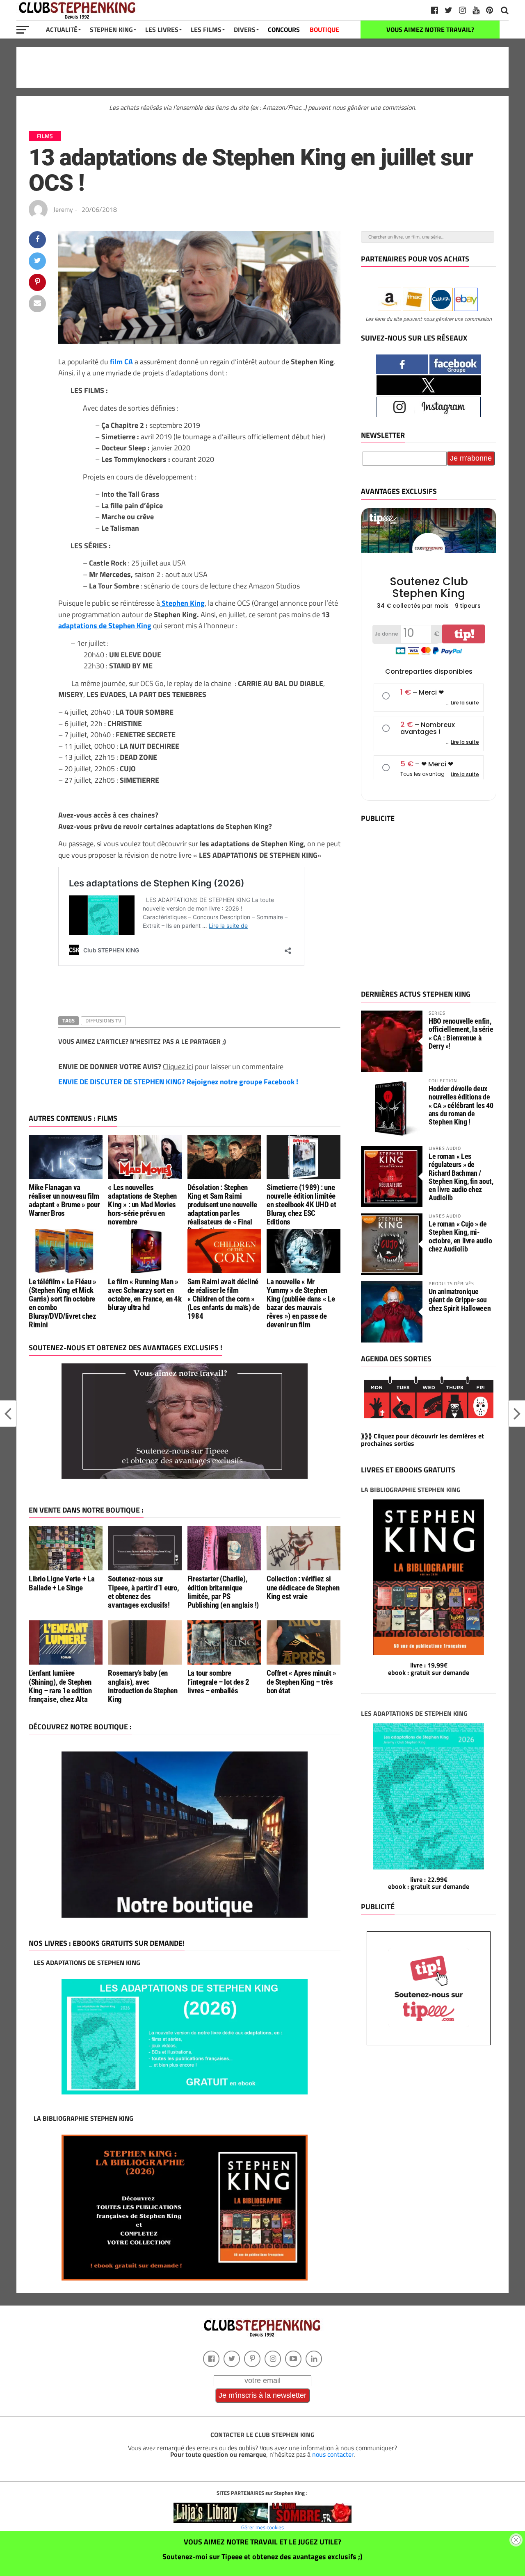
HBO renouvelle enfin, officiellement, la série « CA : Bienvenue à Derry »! (461, 1034)
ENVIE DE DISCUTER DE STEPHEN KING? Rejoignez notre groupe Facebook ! (178, 1082)
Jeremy (63, 209)
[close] (516, 2540)
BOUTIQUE (324, 30)
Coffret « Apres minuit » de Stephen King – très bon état (301, 1682)
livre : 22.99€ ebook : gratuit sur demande (429, 1883)
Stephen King (111, 30)
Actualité (62, 30)
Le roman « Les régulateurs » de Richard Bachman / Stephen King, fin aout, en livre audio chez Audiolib (461, 1177)
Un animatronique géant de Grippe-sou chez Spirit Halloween (460, 1300)
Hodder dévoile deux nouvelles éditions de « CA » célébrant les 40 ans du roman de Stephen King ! (461, 1105)
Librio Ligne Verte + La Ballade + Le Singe (62, 1583)
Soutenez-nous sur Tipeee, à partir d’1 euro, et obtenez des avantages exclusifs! (143, 1592)
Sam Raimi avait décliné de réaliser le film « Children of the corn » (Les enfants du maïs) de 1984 (224, 1299)
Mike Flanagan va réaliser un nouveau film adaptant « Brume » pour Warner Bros (64, 1200)
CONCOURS (284, 30)
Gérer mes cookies (262, 2527)
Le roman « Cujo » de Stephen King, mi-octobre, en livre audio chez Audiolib (460, 1236)
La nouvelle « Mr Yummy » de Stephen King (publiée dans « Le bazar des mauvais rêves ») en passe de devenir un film (301, 1303)
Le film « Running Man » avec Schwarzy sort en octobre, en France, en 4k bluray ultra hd (145, 1295)
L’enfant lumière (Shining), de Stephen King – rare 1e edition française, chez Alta (60, 1686)
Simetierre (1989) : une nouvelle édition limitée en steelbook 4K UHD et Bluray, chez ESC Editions (301, 1205)
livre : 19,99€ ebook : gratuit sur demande (429, 1669)
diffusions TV (103, 1020)
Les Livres (162, 30)
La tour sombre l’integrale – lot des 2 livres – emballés (218, 1682)
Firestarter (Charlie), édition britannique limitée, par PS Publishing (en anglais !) (223, 1592)
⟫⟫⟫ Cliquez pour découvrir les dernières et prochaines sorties (422, 1440)
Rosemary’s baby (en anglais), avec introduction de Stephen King (143, 1686)
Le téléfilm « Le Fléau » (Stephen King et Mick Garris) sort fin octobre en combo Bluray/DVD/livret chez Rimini (63, 1303)
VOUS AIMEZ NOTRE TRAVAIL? (430, 30)
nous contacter (333, 2454)
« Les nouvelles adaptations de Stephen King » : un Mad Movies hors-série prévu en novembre (142, 1205)
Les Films (206, 30)
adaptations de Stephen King (105, 625)
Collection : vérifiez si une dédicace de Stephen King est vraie (303, 1587)
